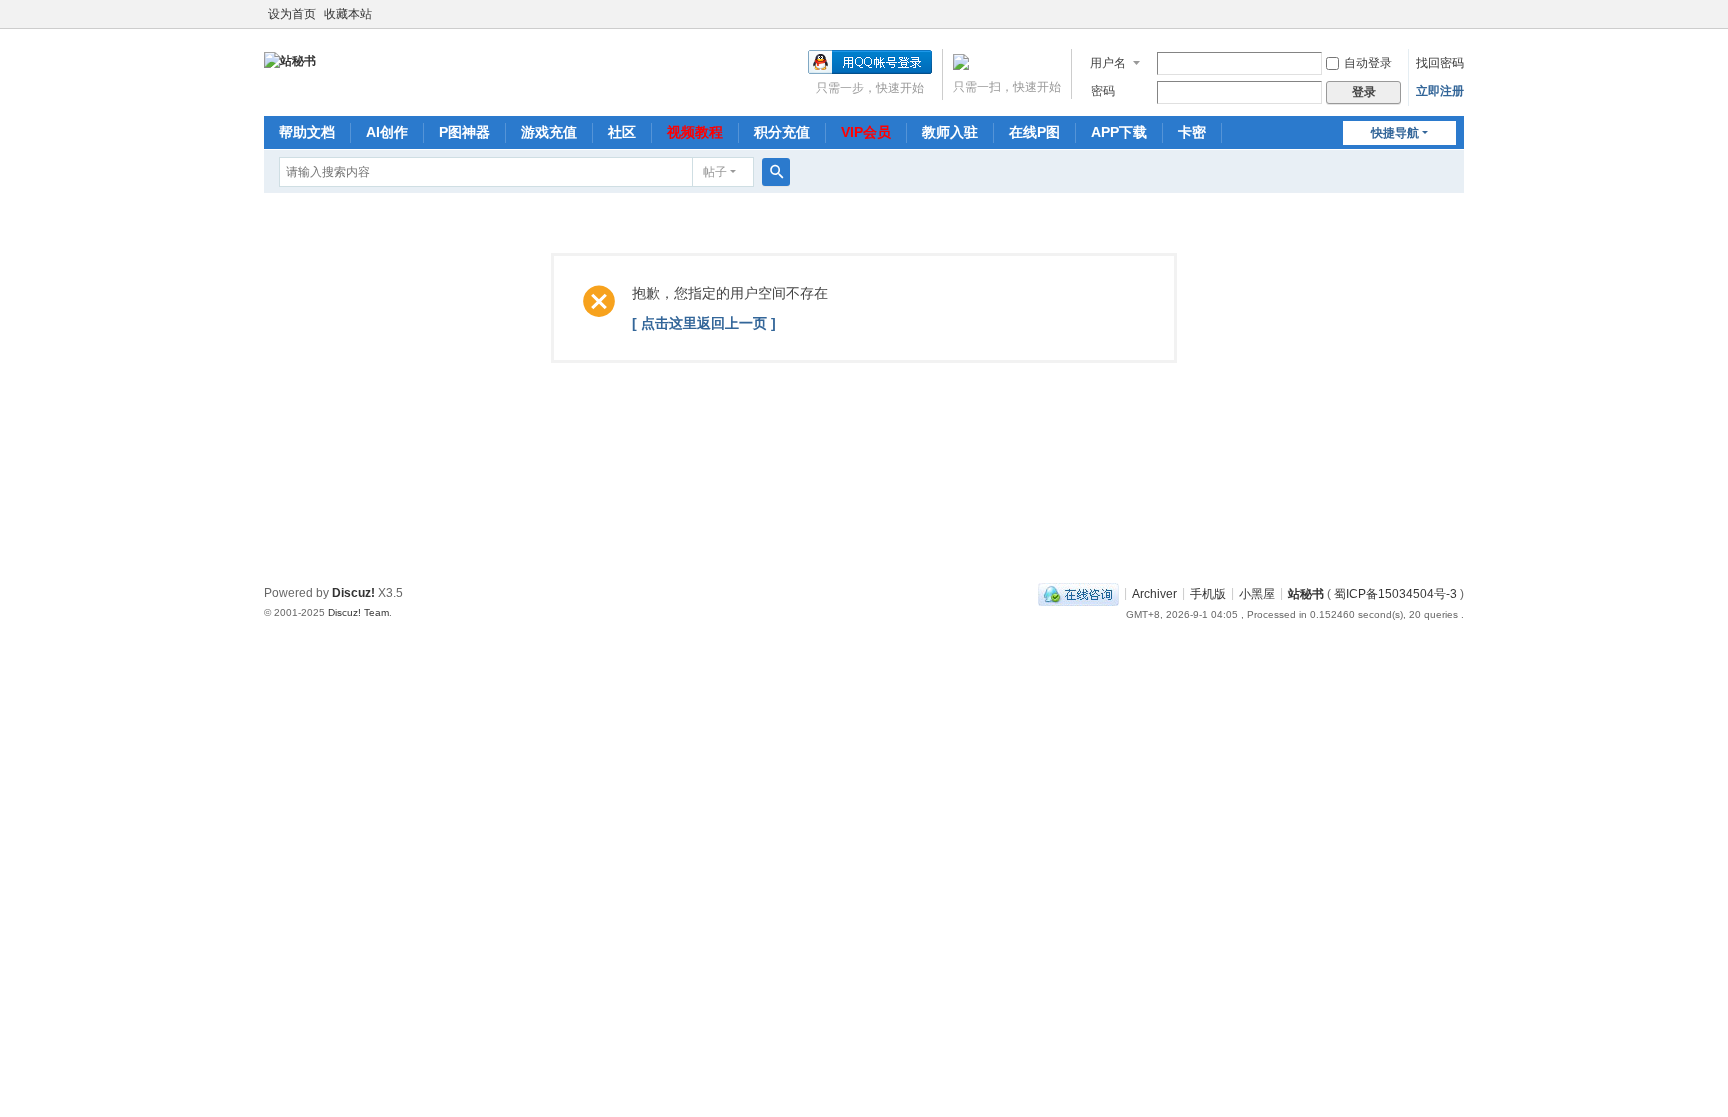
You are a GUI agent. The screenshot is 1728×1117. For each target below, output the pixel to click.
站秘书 (1306, 593)
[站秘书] (290, 60)
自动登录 (1368, 63)
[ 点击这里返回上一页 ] (704, 323)
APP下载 (1119, 132)
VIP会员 (866, 132)
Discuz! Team (358, 612)
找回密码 (1440, 63)
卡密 (1192, 132)
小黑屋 (1257, 593)
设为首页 (292, 14)
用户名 (1108, 63)
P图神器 (464, 132)
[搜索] (776, 172)
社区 (622, 132)
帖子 (715, 172)
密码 (1103, 91)
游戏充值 (549, 132)
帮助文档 (307, 132)
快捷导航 (1395, 133)
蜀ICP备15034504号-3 (1395, 593)
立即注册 (1440, 91)
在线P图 (1034, 132)
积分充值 (782, 132)
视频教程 (695, 132)
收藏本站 (348, 14)
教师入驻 (950, 132)
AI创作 (387, 132)
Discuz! (353, 593)
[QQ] (1078, 593)
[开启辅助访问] (1459, 14)
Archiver (1154, 593)
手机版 (1208, 593)
